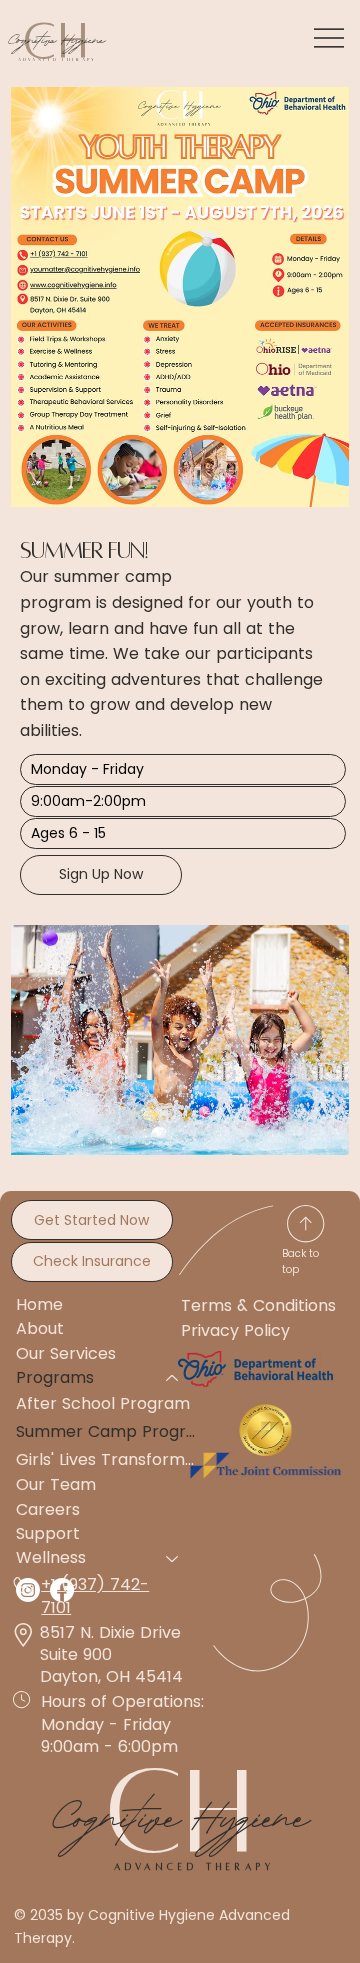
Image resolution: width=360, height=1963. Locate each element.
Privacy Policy (235, 1330)
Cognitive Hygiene (56, 37)
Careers (48, 1509)
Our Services (66, 1353)
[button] (183, 769)
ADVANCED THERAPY (194, 1867)
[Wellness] (173, 1558)
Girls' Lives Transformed (107, 1459)
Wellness (51, 1557)
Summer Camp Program (107, 1431)
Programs (55, 1377)
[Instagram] (28, 1590)
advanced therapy (57, 59)
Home (39, 1304)
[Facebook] (62, 1590)
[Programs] (173, 1378)
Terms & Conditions (258, 1305)
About (40, 1328)
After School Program (103, 1403)
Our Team (56, 1484)
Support (48, 1533)
